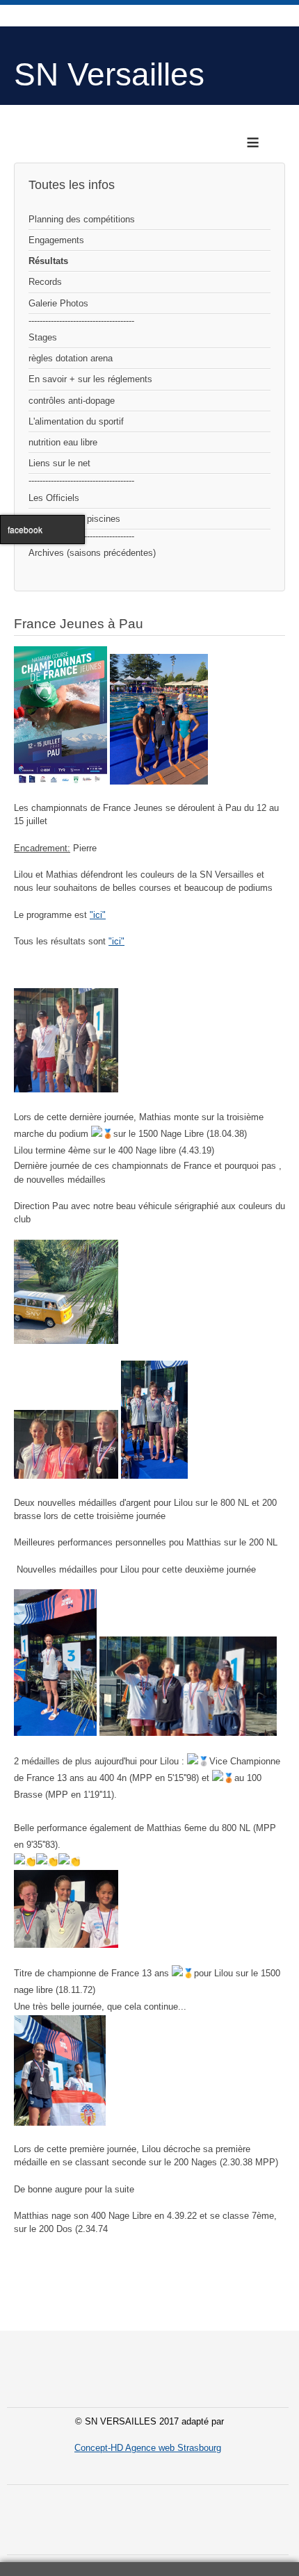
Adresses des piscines (74, 519)
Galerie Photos (58, 303)
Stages (43, 337)
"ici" (98, 915)
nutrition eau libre (63, 442)
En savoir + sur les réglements (90, 379)
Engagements (56, 240)
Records (45, 282)
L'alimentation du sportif (76, 421)
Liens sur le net (59, 463)
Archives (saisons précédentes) (92, 553)
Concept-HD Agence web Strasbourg (148, 2448)
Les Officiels (54, 498)
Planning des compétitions (82, 219)
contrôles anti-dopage (72, 401)
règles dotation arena (71, 358)
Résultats (48, 261)
